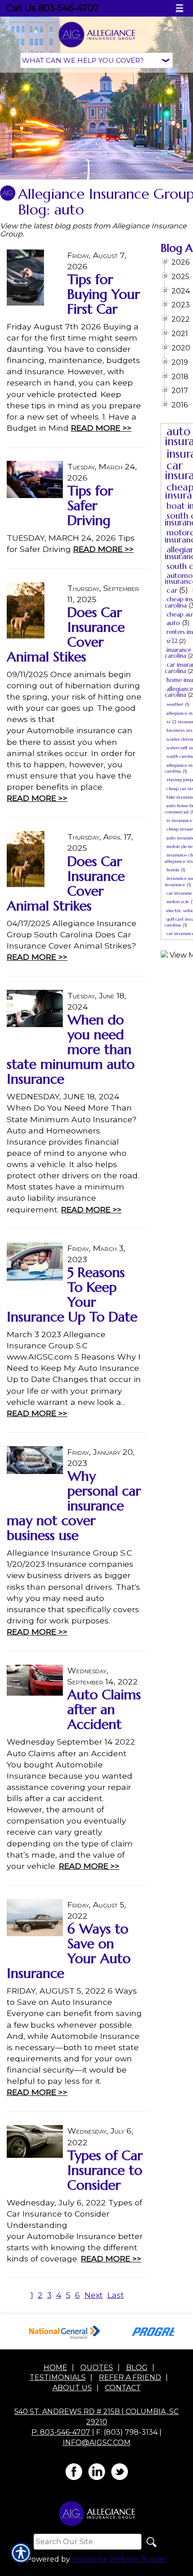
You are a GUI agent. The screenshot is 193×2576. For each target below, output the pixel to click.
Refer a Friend (130, 2377)
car (172, 590)
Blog (137, 2368)
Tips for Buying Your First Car (104, 294)
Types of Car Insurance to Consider (105, 2170)
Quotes (97, 2368)
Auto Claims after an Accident (104, 1709)
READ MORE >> (101, 428)
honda (173, 870)
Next (94, 2295)
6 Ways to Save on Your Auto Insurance (69, 1951)
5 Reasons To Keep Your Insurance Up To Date (72, 1295)
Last (116, 2295)
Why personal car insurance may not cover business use (74, 1506)
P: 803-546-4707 (61, 2432)
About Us (72, 2388)
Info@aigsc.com (97, 2443)
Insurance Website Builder (120, 2559)
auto (173, 623)
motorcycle (178, 902)
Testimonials (58, 2377)
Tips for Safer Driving (90, 505)
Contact (123, 2388)
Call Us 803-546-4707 (53, 8)
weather (175, 704)
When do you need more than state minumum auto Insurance (71, 1049)
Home (55, 2368)
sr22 (172, 641)
